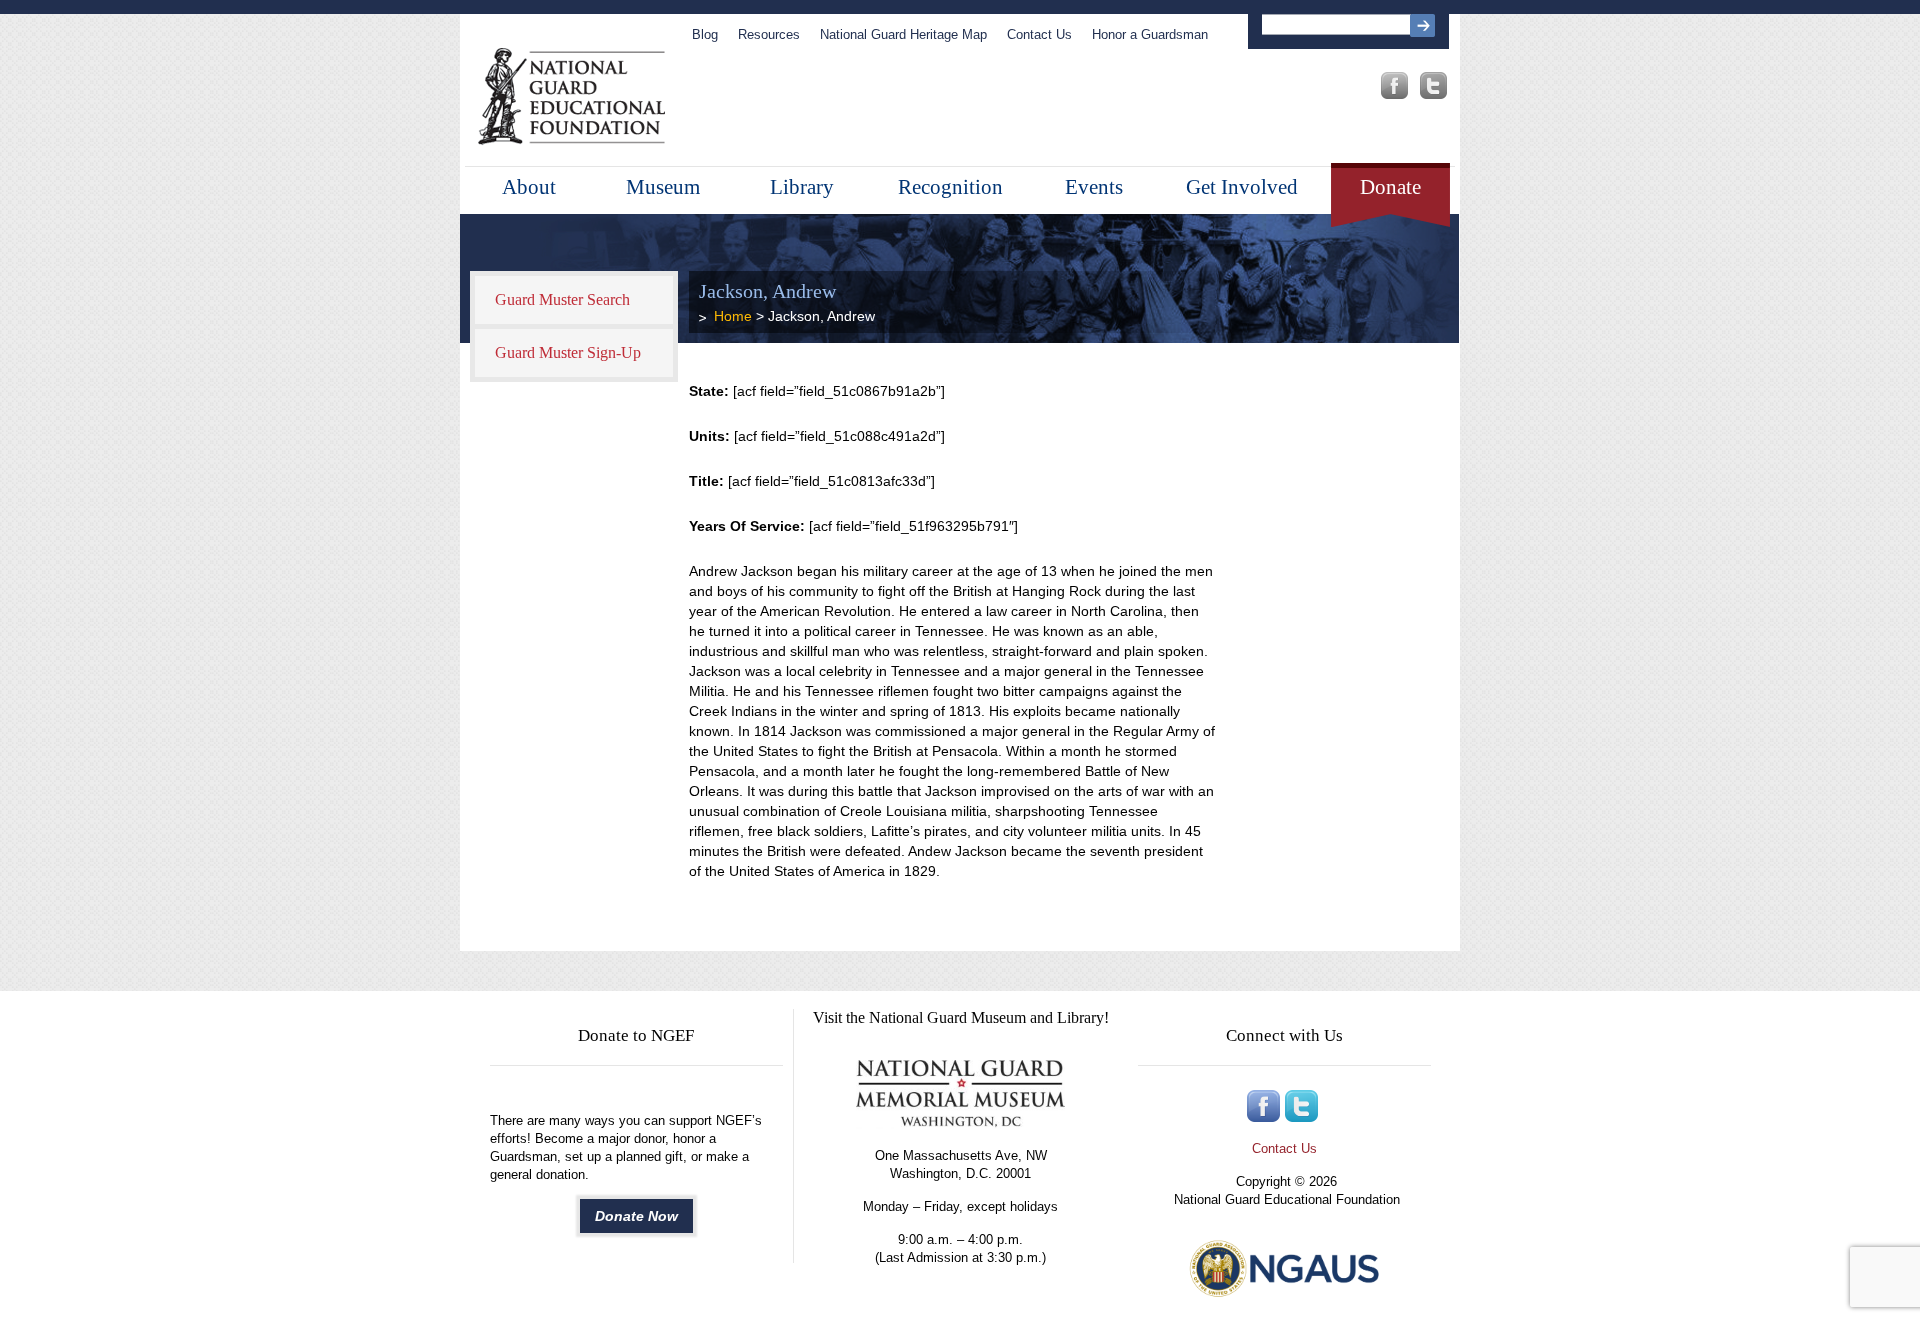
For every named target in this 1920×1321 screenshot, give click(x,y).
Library (802, 187)
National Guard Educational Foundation (571, 97)
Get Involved (1242, 187)
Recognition (950, 187)
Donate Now (636, 1216)
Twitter (1433, 85)
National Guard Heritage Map (903, 34)
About (529, 187)
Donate (1390, 187)
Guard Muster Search (562, 299)
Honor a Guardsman (1150, 34)
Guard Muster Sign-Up (568, 352)
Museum (663, 187)
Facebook (1394, 85)
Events (1094, 187)
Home (733, 316)
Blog (705, 34)
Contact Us (1039, 34)
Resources (769, 34)
